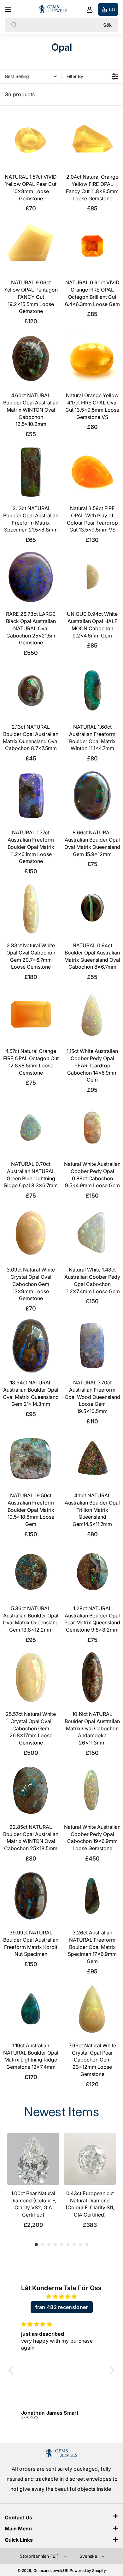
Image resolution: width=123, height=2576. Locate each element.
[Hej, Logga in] (90, 9)
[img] (61, 2297)
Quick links (19, 2540)
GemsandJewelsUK (51, 2570)
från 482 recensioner (62, 2307)
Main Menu (18, 2529)
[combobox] (57, 25)
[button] (9, 9)
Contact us (18, 2518)
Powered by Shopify (88, 2570)
